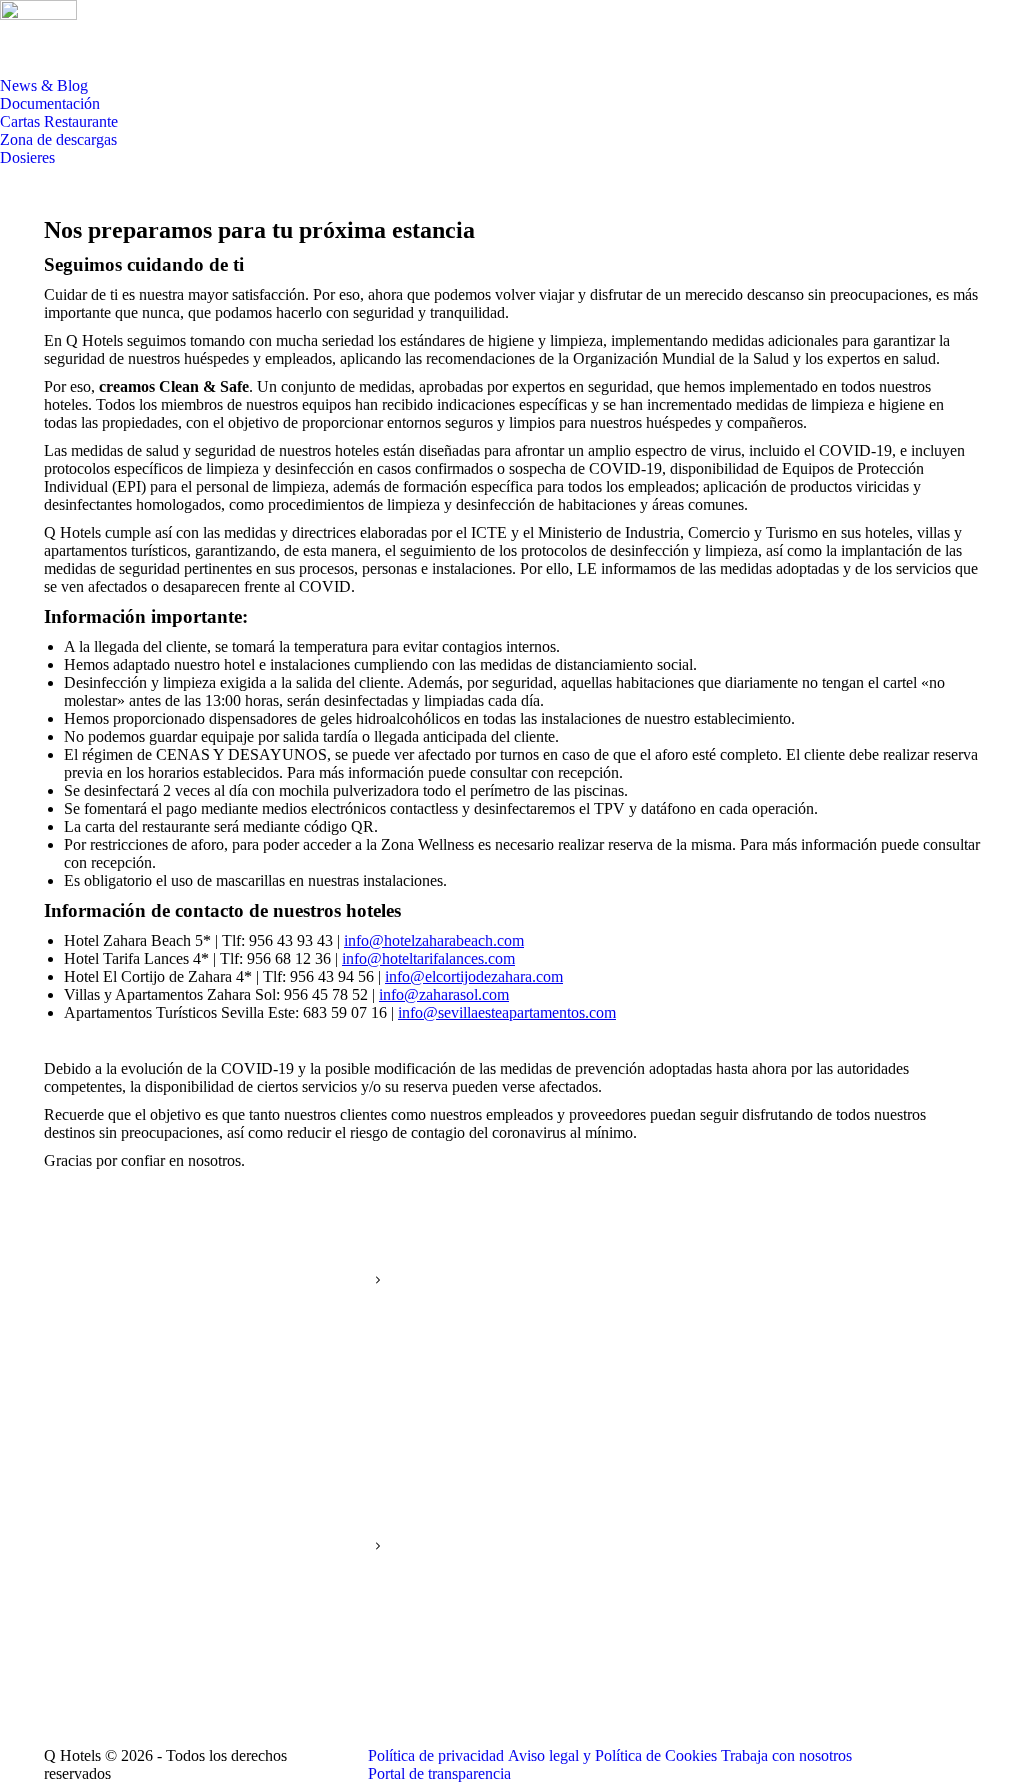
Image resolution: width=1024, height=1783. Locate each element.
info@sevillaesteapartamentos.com (507, 1012)
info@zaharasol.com (444, 994)
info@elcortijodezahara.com (474, 976)
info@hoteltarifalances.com (428, 958)
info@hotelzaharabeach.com (434, 940)
